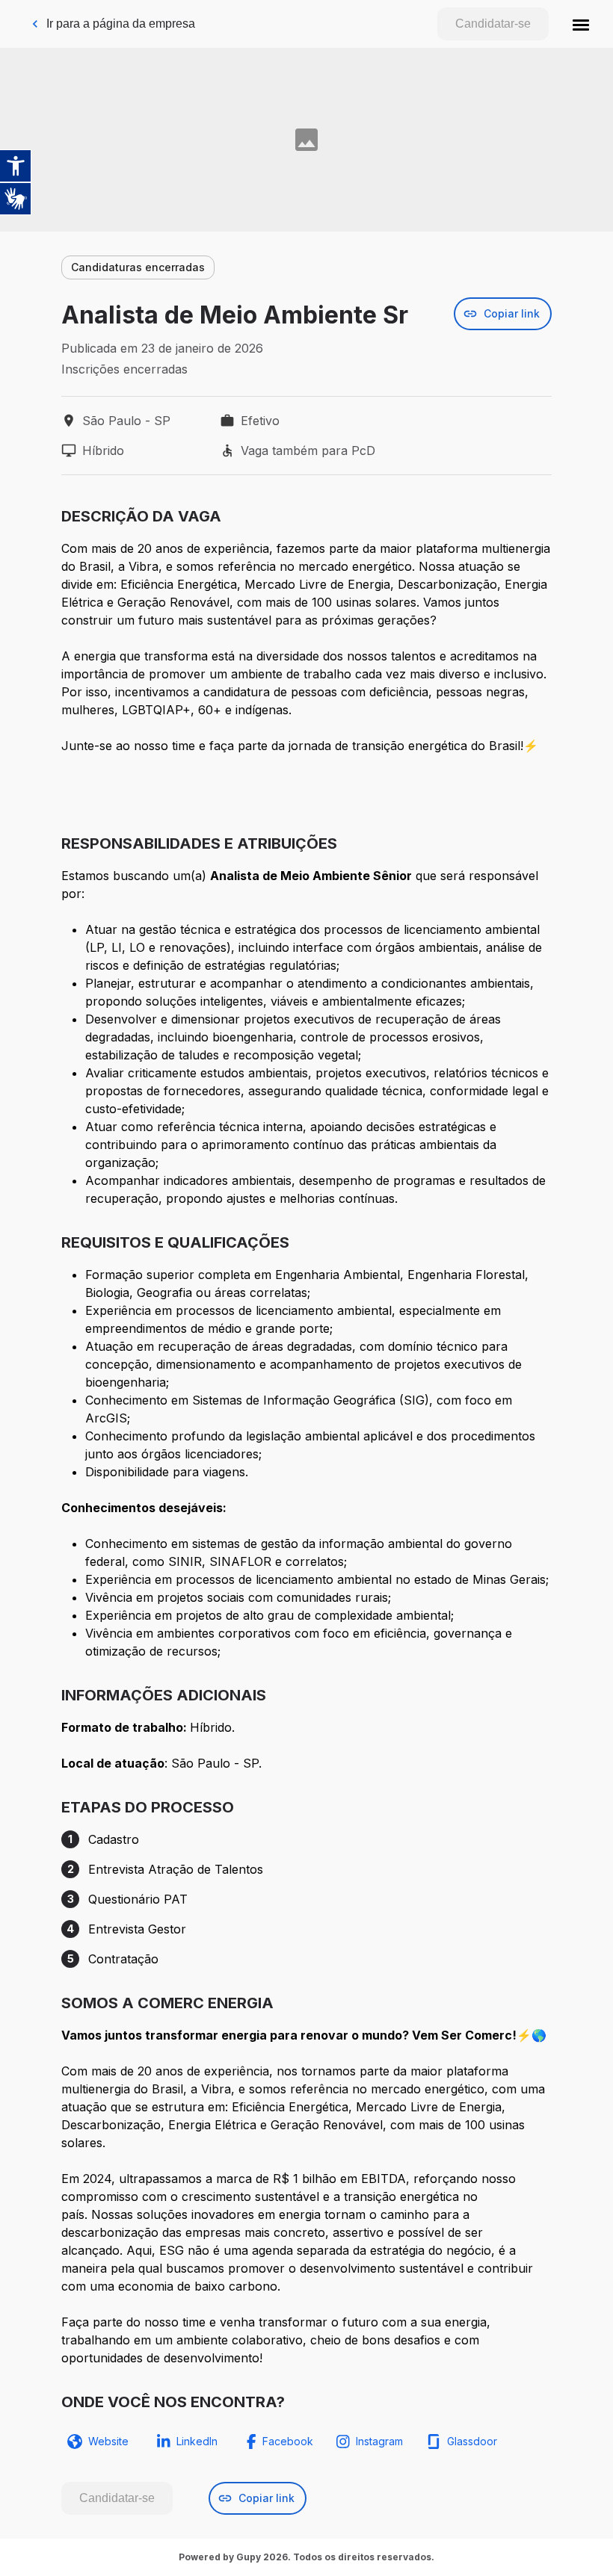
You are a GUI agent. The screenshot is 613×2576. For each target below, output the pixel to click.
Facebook (288, 2441)
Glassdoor (472, 2441)
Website (108, 2441)
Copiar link (512, 313)
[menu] (581, 24)
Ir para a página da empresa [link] (121, 24)
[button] (581, 24)
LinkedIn (197, 2441)
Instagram (379, 2441)
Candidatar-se (493, 24)
